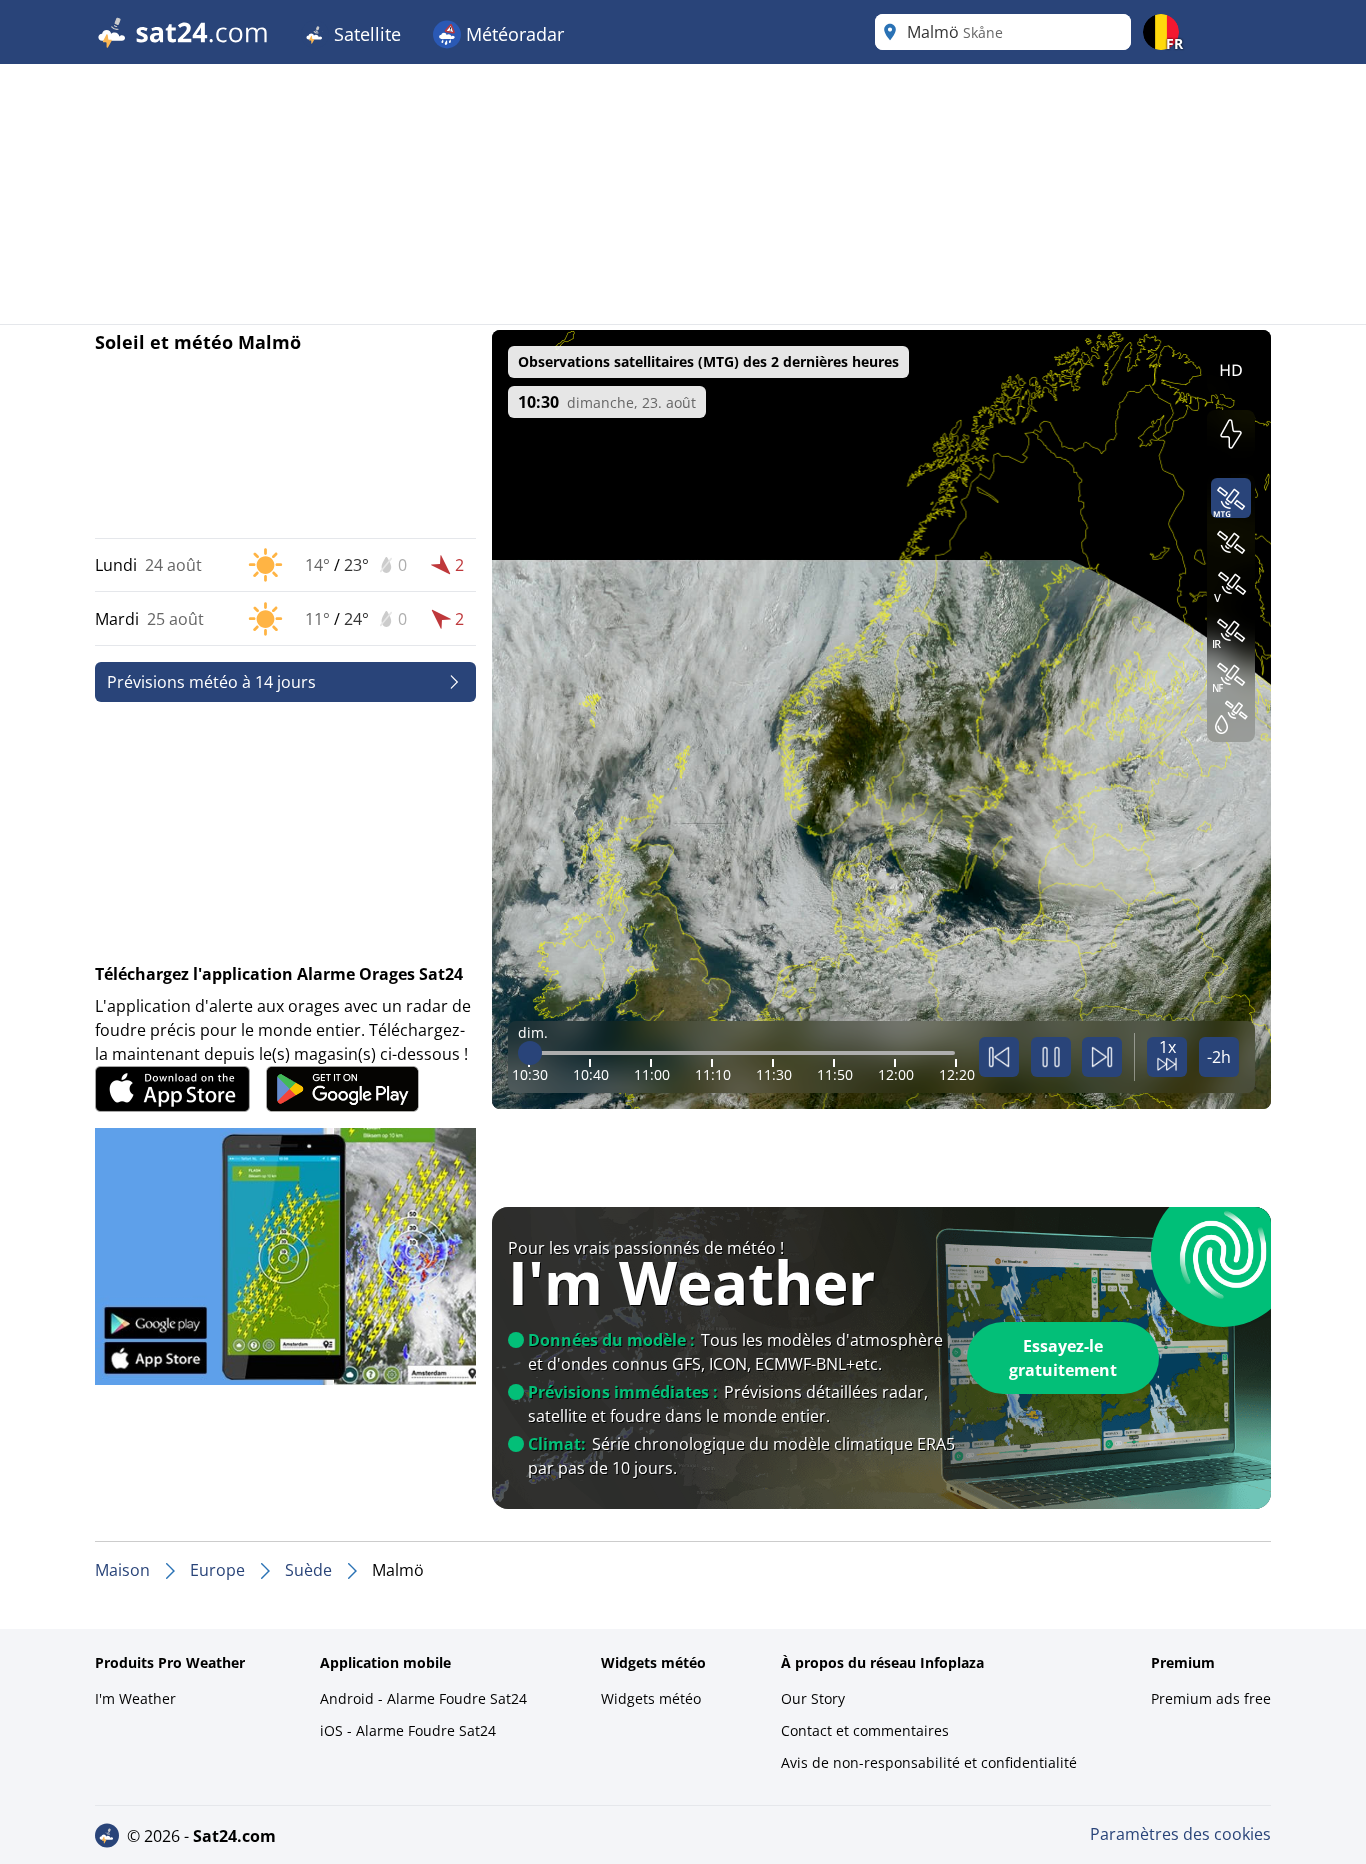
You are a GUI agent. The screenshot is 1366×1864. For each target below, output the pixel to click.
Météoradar (512, 34)
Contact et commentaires (865, 1730)
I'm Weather (135, 1698)
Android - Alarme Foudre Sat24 (423, 1698)
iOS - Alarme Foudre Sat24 (408, 1730)
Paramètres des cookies (1180, 1834)
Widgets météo (651, 1698)
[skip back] (999, 1057)
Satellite (365, 34)
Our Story (813, 1698)
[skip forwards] (1102, 1057)
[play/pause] (1051, 1057)
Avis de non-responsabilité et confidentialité (929, 1762)
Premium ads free (1211, 1698)
